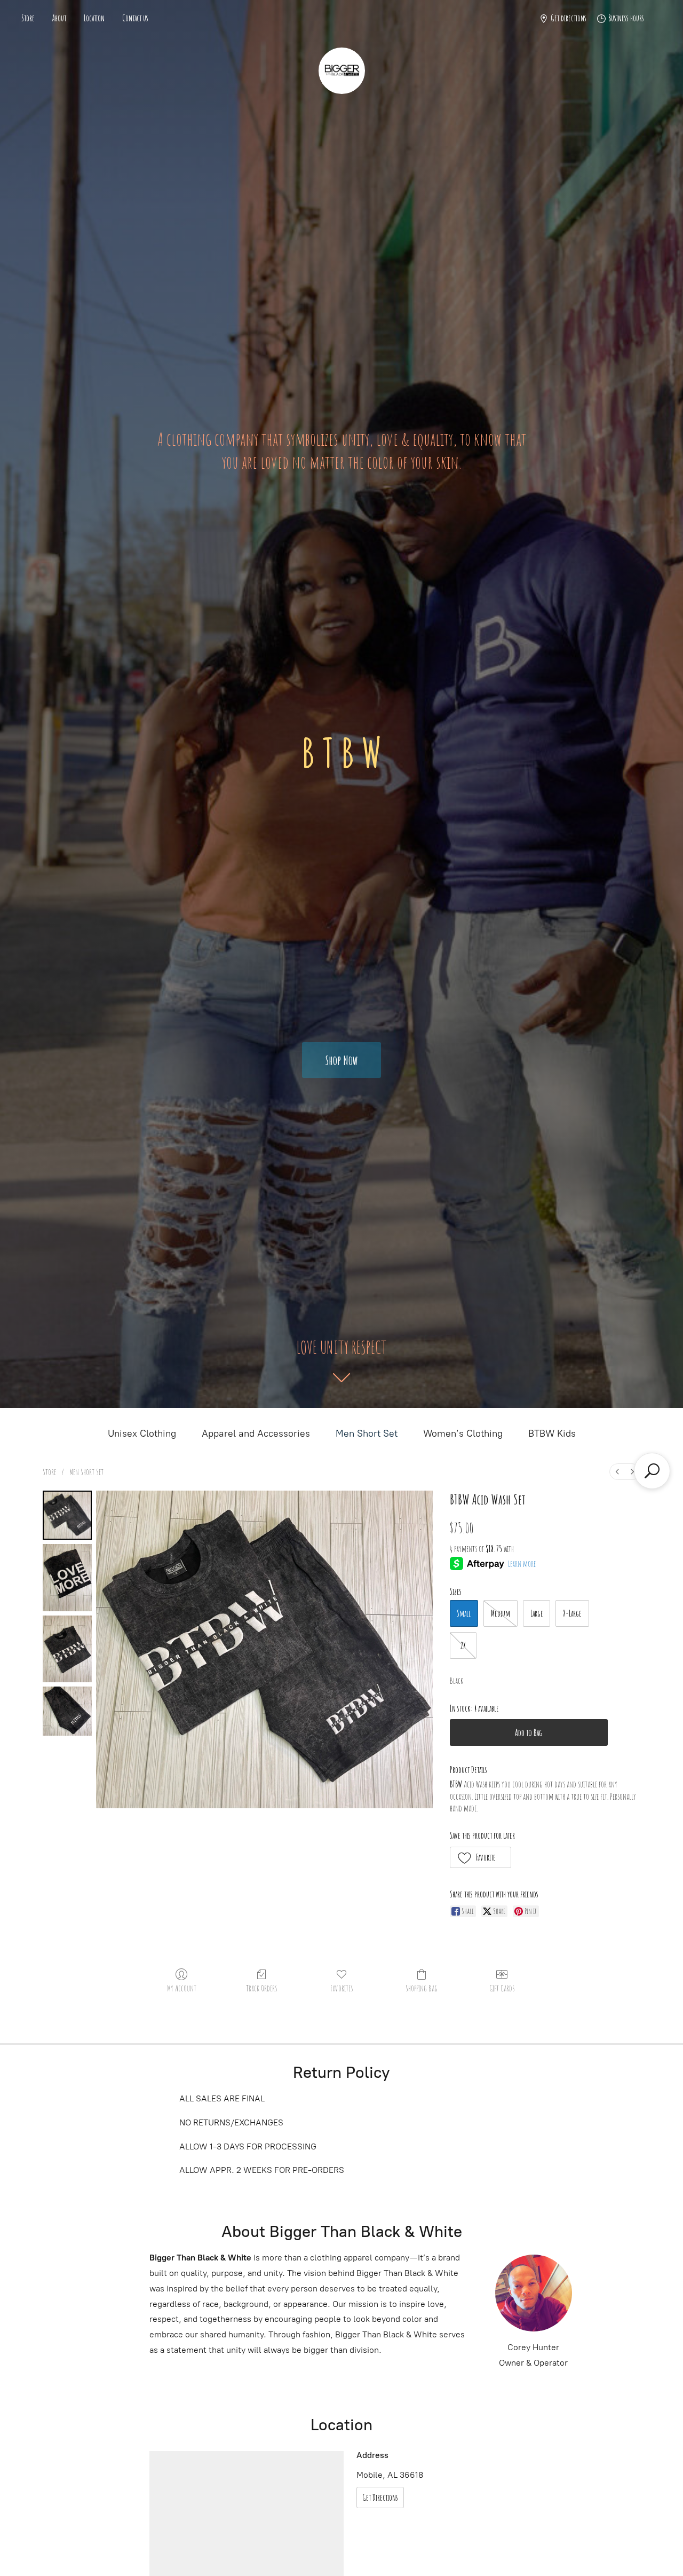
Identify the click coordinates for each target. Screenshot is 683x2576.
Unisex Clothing (142, 1433)
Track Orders (261, 1988)
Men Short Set (367, 1433)
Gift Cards (502, 1988)
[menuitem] (617, 1472)
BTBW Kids (552, 1433)
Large (537, 1613)
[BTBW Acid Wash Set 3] (67, 1711)
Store (28, 18)
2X (463, 1645)
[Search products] (652, 1471)
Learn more (522, 1564)
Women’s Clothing (463, 1433)
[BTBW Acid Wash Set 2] (67, 1649)
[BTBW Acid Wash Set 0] (67, 1515)
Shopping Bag (422, 1988)
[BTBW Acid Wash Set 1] (67, 1577)
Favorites (341, 1988)
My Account (182, 1988)
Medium (501, 1613)
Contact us (135, 18)
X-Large (572, 1613)
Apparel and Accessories (256, 1433)
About (59, 18)
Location (94, 18)
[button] (481, 1857)
